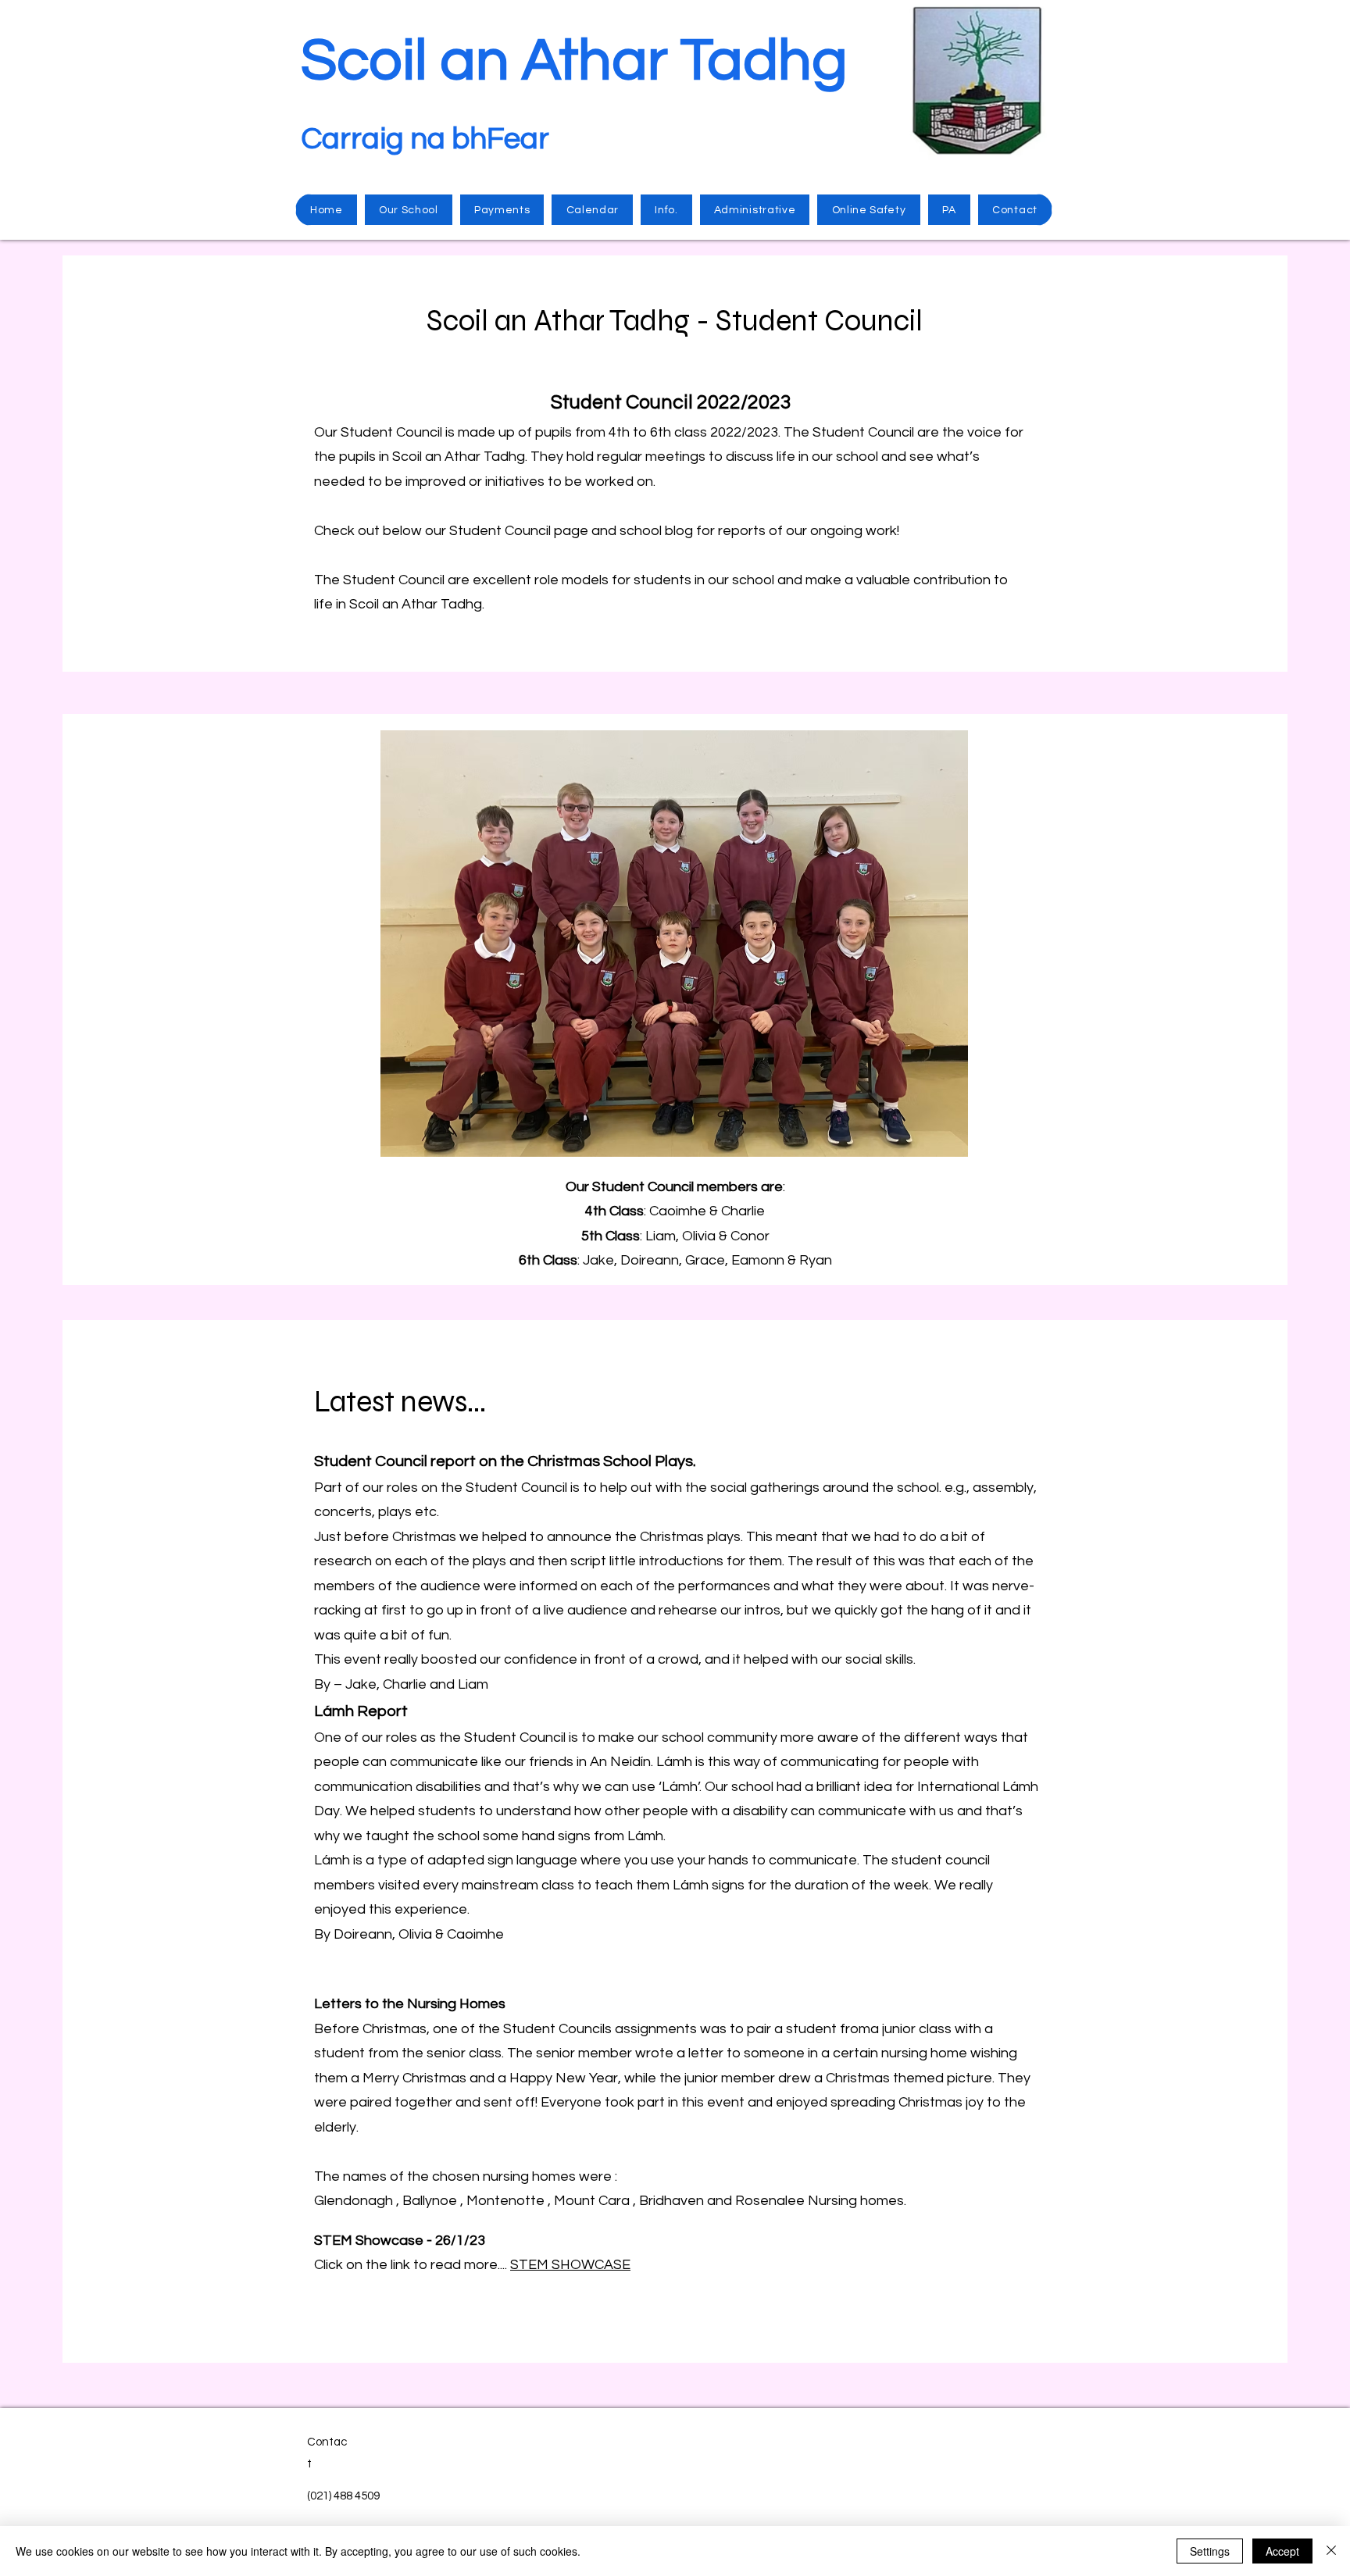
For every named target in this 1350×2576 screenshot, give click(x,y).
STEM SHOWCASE (570, 2265)
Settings (1210, 2551)
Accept (1282, 2551)
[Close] (1331, 2551)
